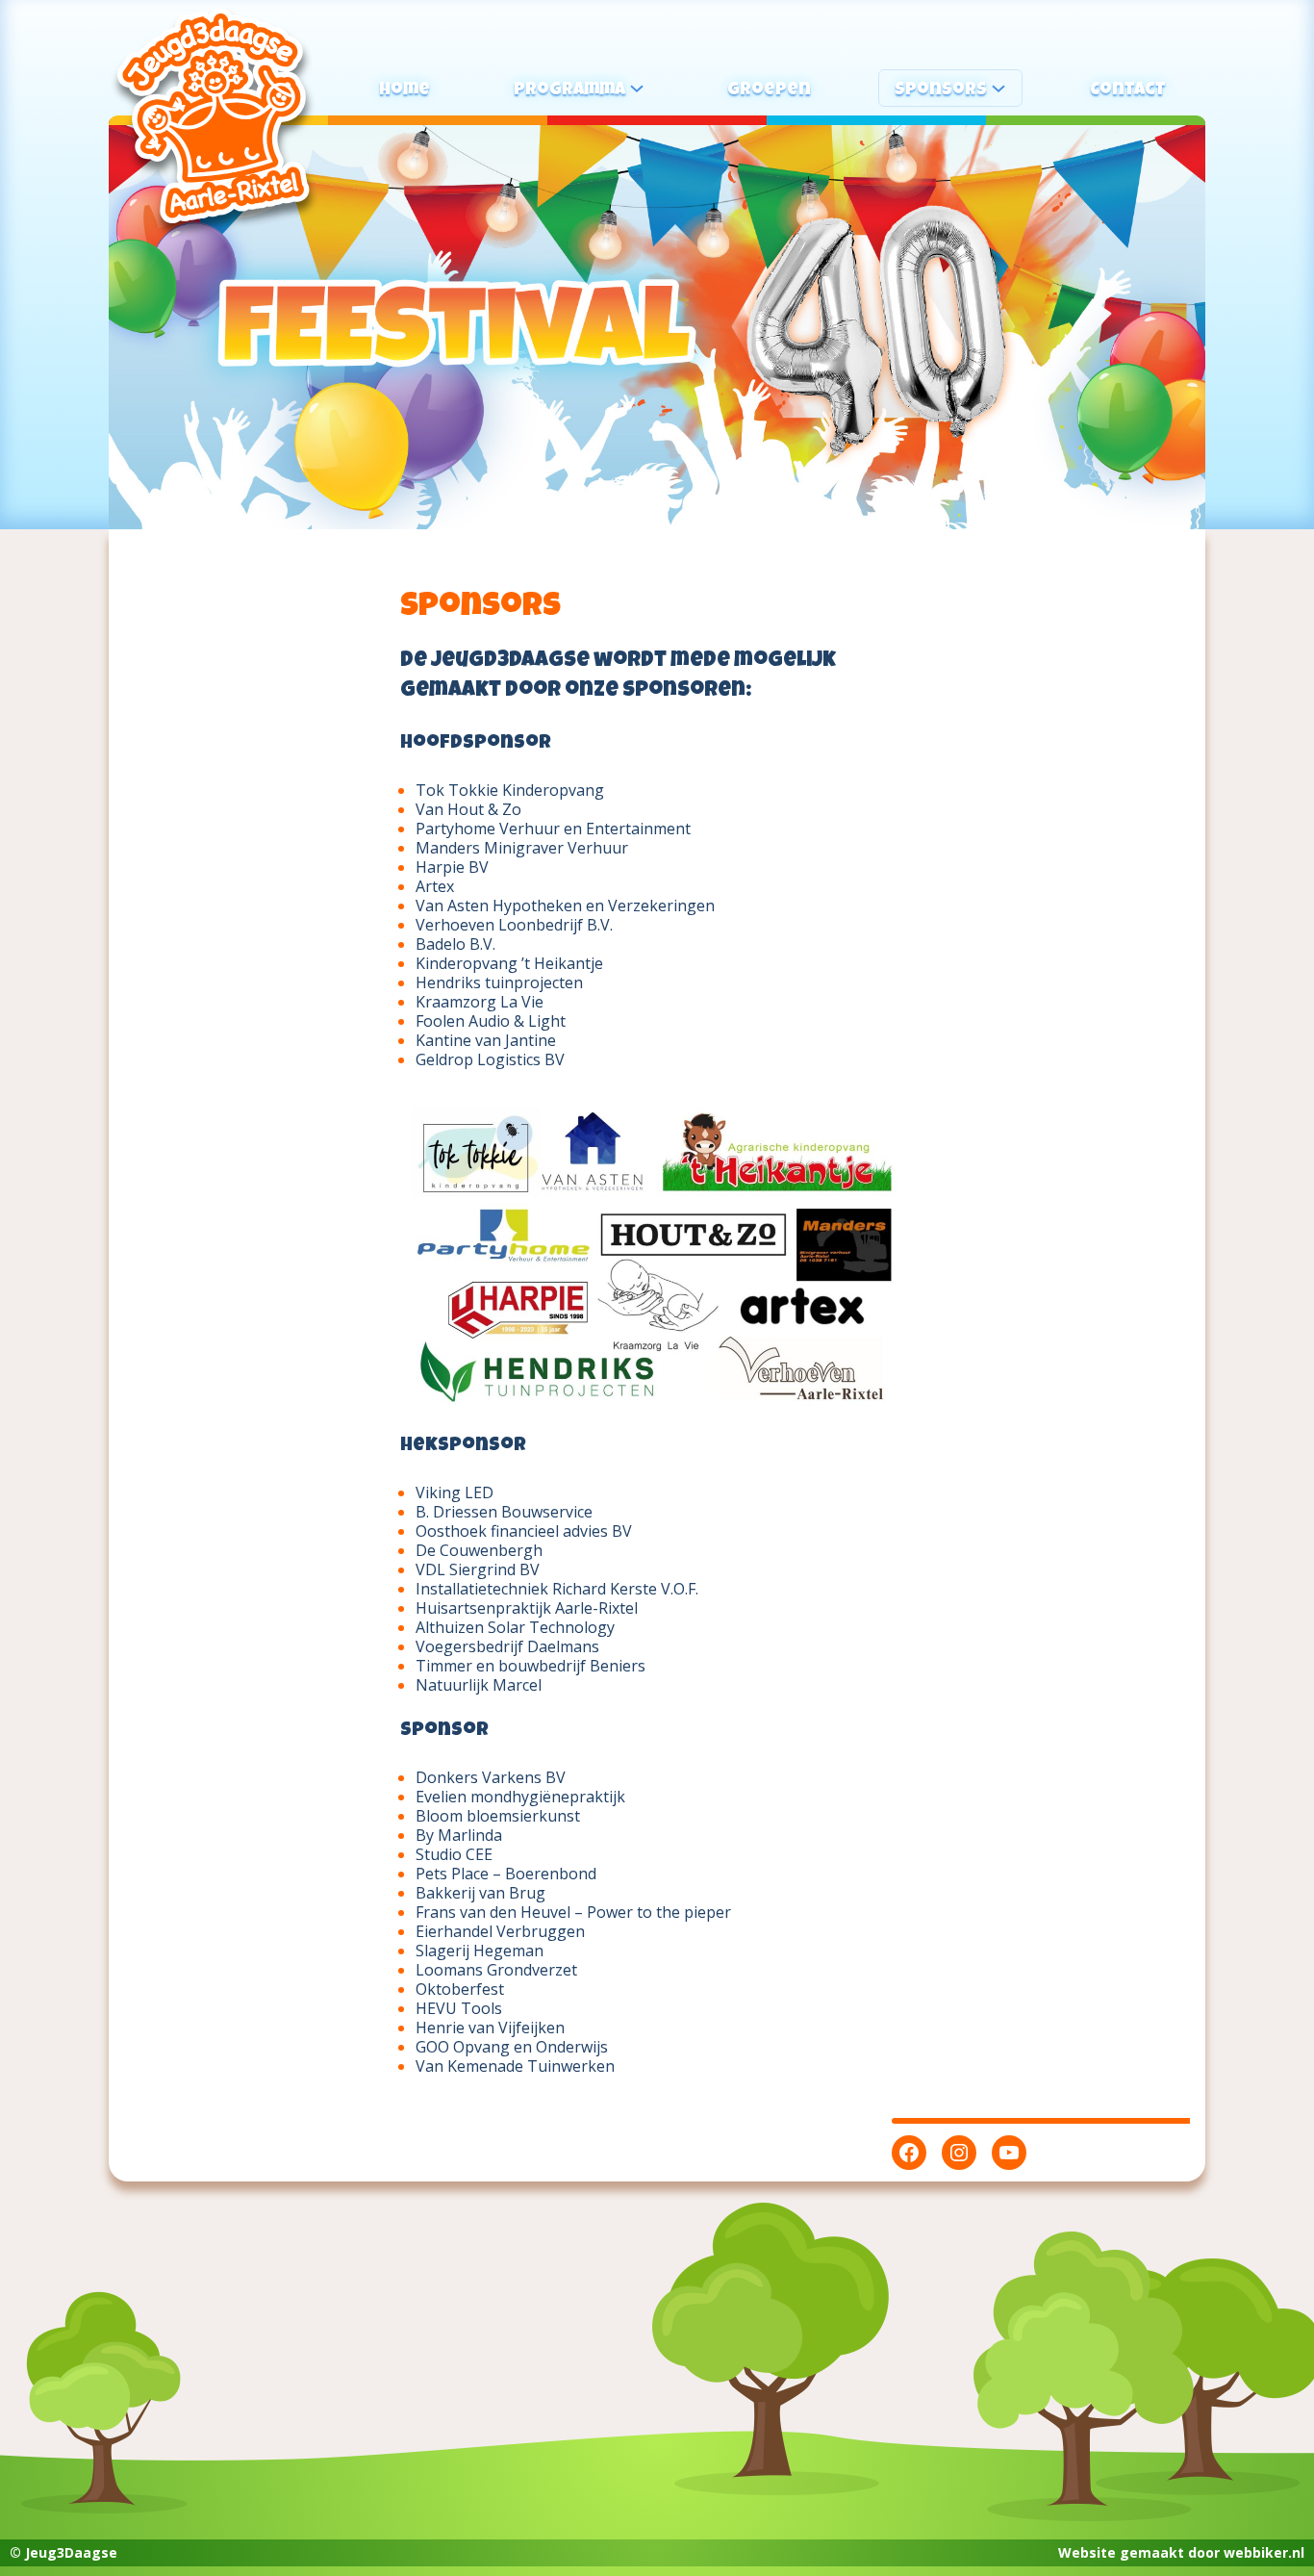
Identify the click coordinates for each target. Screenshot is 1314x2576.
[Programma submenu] (637, 88)
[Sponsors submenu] (998, 88)
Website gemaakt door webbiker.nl (1181, 2552)
